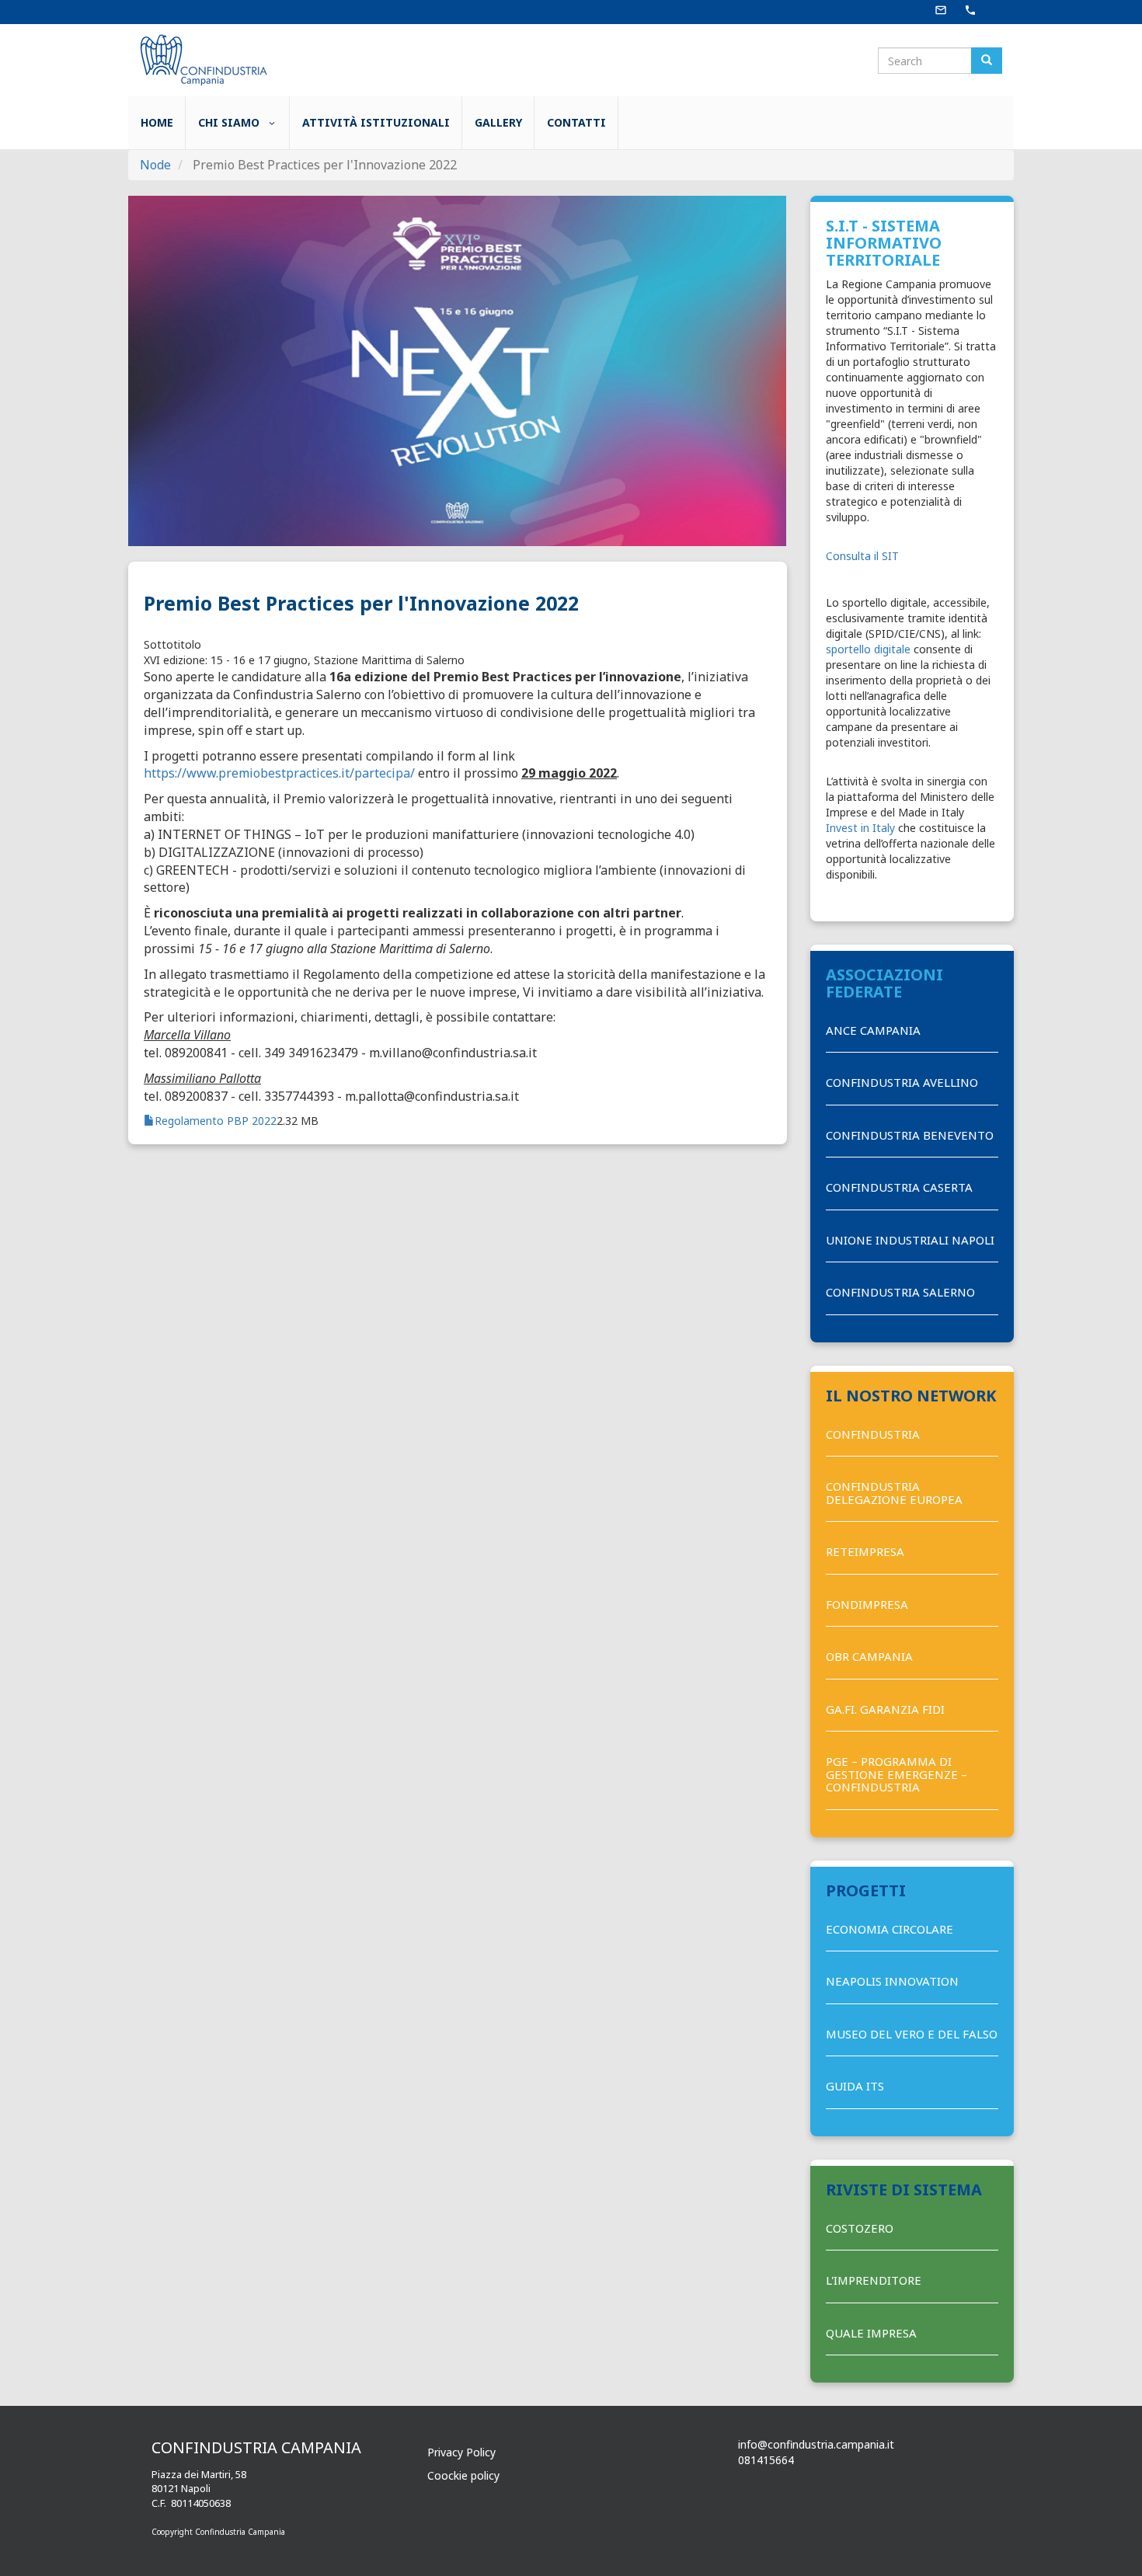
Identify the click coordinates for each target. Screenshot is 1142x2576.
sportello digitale (868, 649)
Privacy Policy (461, 2452)
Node (155, 165)
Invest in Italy (860, 828)
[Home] (202, 59)
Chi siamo (230, 122)
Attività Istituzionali (376, 122)
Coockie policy (463, 2475)
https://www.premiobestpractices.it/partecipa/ (281, 773)
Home (157, 122)
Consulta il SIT (862, 556)
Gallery (498, 122)
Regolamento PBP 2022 (216, 1121)
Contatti (576, 122)
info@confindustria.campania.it (816, 2444)
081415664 (766, 2460)
